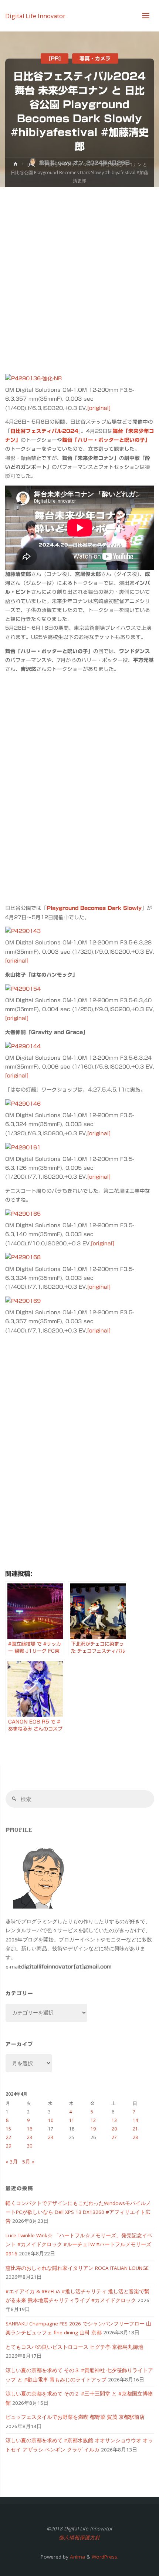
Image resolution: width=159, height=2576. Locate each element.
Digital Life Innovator (35, 16)
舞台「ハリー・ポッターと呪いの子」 (106, 440)
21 (135, 2129)
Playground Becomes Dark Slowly (94, 908)
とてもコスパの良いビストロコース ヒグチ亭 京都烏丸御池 (74, 2347)
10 (51, 2120)
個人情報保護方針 (79, 2537)
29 (9, 2146)
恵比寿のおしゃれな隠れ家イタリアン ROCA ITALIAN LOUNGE (77, 2268)
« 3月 (12, 2162)
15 (9, 2129)
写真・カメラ (95, 58)
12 (93, 2120)
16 (30, 2129)
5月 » (28, 2162)
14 (135, 2120)
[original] (99, 408)
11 (72, 2120)
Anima (77, 2557)
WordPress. (105, 2557)
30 (30, 2146)
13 (114, 2120)
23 (30, 2137)
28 (135, 2137)
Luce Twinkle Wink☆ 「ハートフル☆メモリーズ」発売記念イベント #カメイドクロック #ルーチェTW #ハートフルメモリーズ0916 (79, 2244)
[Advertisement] (79, 271)
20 (114, 2129)
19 (93, 2129)
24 (51, 2137)
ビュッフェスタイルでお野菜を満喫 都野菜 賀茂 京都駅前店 (75, 2417)
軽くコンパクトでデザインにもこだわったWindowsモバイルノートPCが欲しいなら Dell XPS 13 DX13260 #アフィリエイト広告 (78, 2212)
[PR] (55, 58)
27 (114, 2137)
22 (9, 2137)
